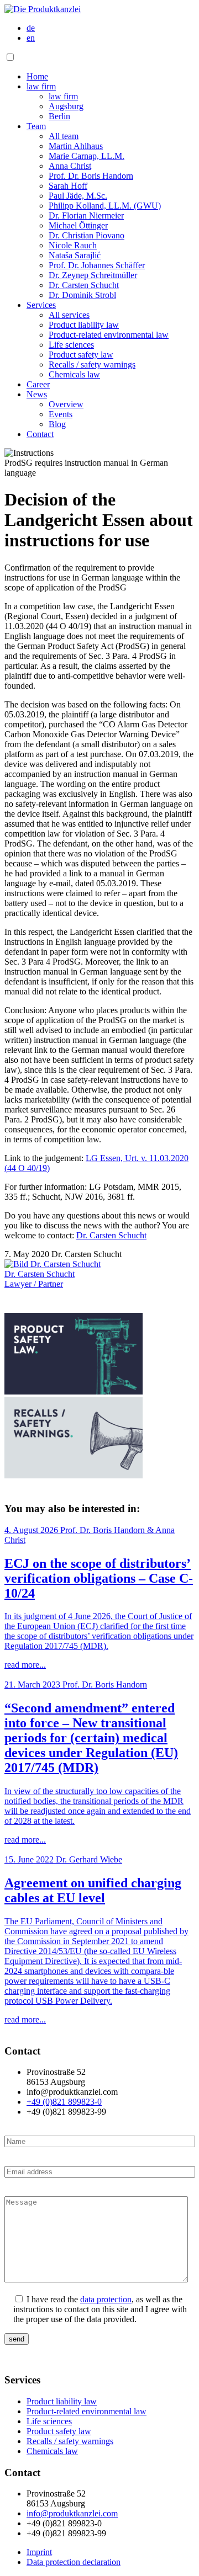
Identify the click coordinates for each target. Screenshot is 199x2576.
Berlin (59, 116)
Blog (57, 424)
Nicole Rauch (73, 245)
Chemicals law (74, 374)
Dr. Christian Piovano (87, 235)
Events (61, 414)
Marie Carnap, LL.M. (87, 156)
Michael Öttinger (78, 225)
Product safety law (81, 355)
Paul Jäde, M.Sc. (78, 196)
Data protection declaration (74, 2562)
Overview (66, 404)
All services (69, 315)
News (37, 394)
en (31, 38)
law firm (41, 86)
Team (36, 126)
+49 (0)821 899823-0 (64, 2102)
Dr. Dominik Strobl (82, 295)
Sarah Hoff (68, 186)
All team (64, 136)
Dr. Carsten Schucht (84, 285)
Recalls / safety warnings (92, 364)
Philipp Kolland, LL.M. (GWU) (105, 206)
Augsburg (66, 106)
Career (38, 384)
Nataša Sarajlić (75, 255)
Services (41, 305)
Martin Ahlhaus (76, 146)
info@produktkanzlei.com (72, 2513)
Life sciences (71, 345)
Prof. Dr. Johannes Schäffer (97, 265)
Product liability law (84, 325)
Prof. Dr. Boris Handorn (91, 176)
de (31, 28)
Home (37, 76)
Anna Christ (70, 166)
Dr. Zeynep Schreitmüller (93, 275)
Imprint (39, 2552)
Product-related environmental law (109, 335)
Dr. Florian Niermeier (86, 215)
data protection (106, 2299)
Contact (40, 434)
